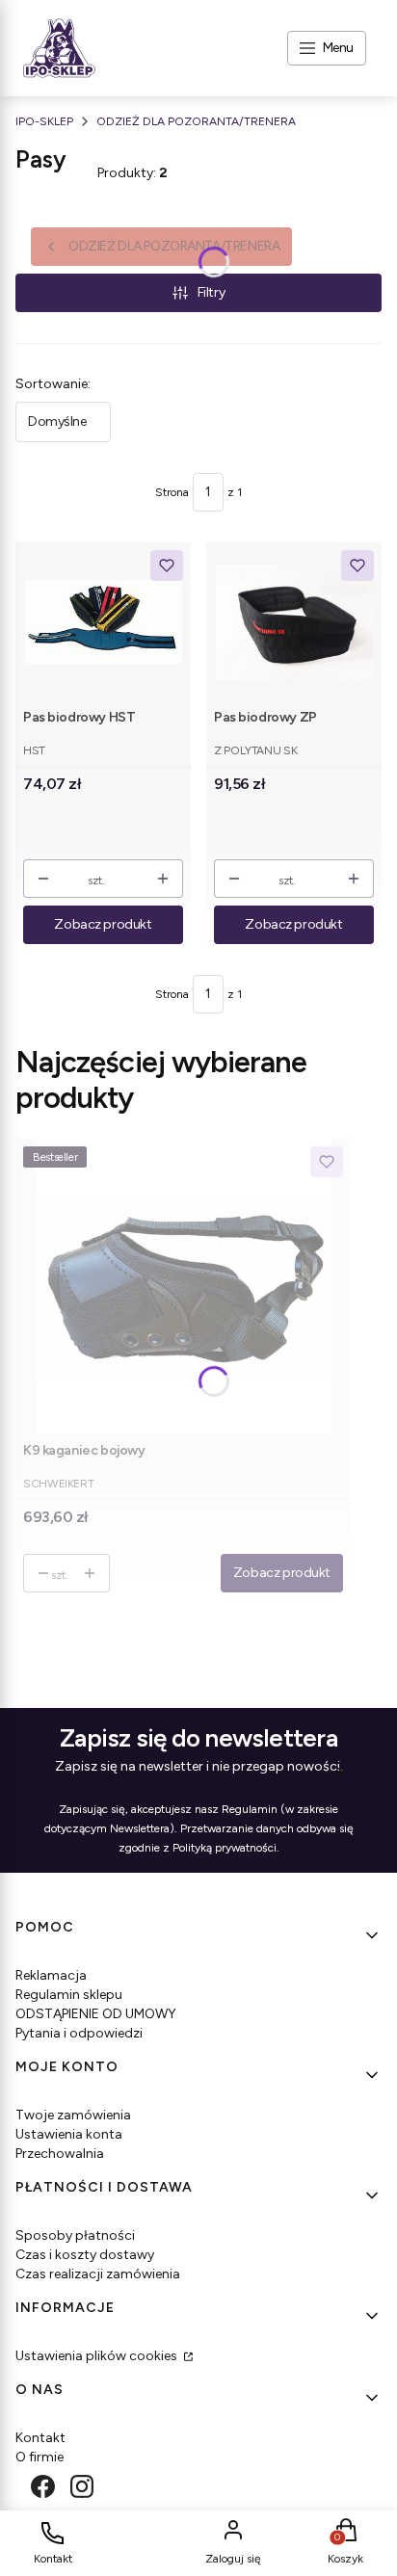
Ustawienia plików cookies (98, 2356)
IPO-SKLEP (44, 121)
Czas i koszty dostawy (85, 2255)
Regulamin (250, 1809)
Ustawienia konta (69, 2134)
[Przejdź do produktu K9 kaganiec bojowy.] (183, 1287)
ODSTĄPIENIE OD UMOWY (96, 2014)
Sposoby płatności (75, 2235)
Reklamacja (51, 1975)
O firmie (40, 2457)
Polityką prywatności (225, 1848)
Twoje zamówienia (73, 2115)
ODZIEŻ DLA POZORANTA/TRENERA (196, 121)
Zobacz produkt (103, 924)
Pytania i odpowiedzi (79, 2033)
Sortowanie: (53, 384)
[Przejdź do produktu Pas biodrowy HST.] (104, 622)
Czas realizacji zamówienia (98, 2274)
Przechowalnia (60, 2154)
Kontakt (40, 2438)
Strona (172, 492)
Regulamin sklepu (69, 1995)
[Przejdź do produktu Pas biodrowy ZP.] (294, 622)
